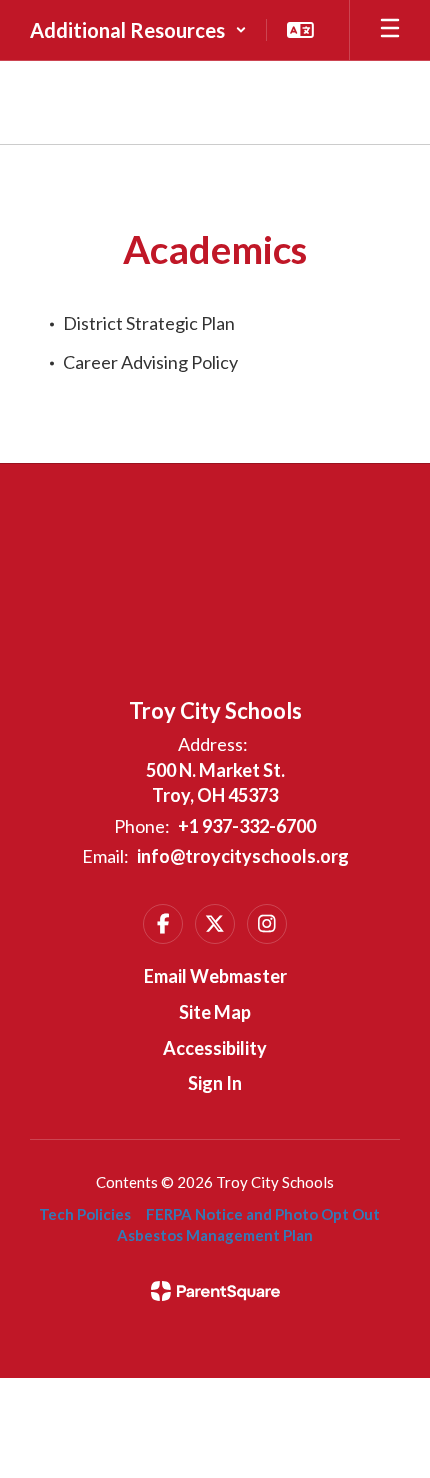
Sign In (215, 1083)
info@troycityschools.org (243, 856)
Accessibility (215, 1048)
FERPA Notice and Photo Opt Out (263, 1214)
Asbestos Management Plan (215, 1235)
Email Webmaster (215, 976)
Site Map (215, 1012)
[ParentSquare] (215, 1291)
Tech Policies (85, 1214)
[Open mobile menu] (390, 30)
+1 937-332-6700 (247, 826)
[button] (138, 30)
